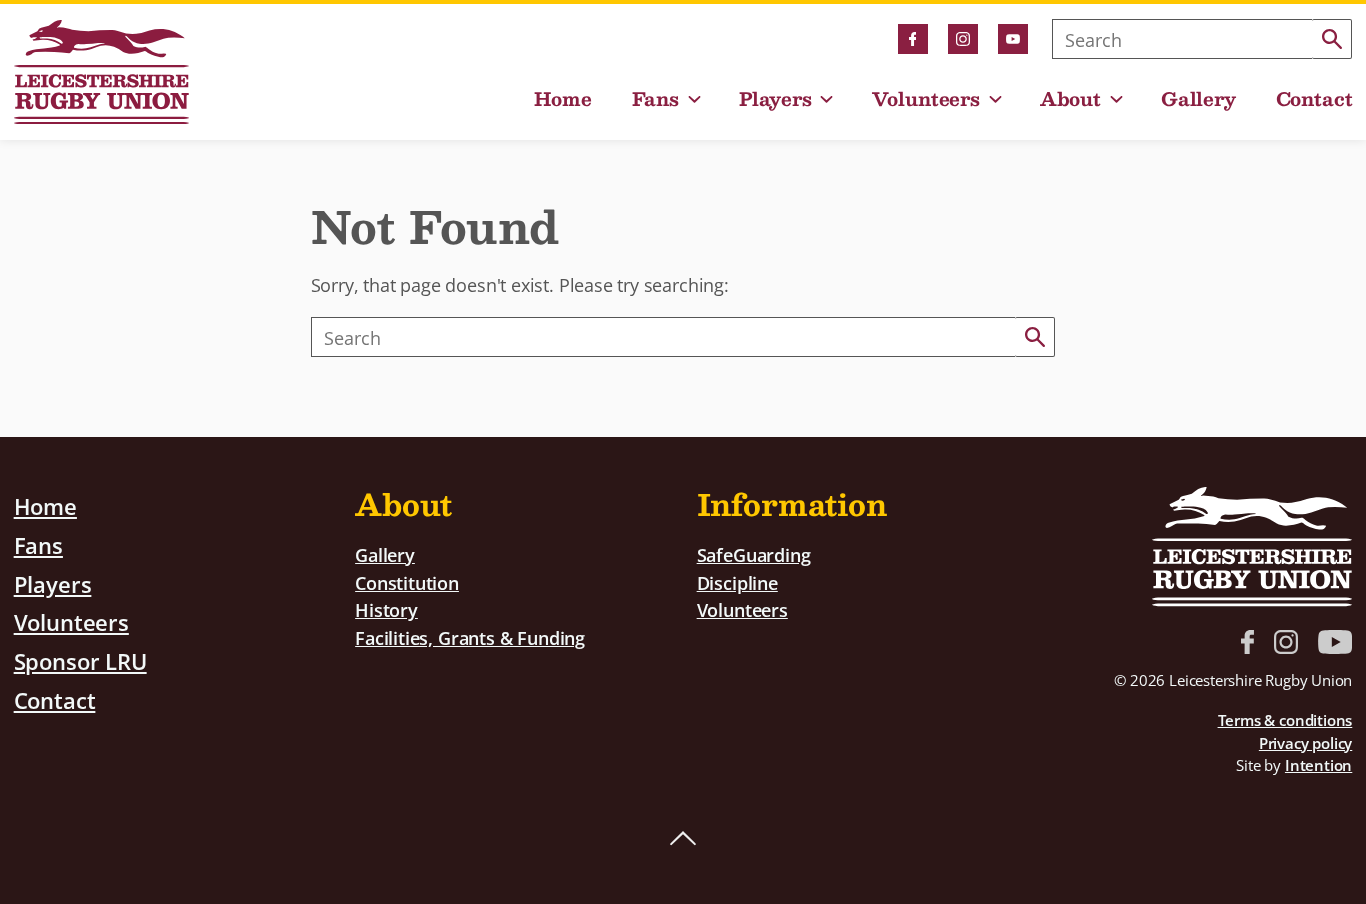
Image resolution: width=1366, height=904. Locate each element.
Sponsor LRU (80, 661)
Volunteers (926, 99)
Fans (655, 99)
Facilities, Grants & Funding (470, 637)
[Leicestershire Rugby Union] (101, 72)
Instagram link (963, 39)
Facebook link (913, 39)
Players (775, 99)
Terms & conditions (1285, 720)
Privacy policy (1305, 743)
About (1070, 99)
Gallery (1198, 99)
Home (562, 99)
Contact (1314, 99)
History (386, 609)
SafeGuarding (754, 554)
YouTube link (1013, 39)
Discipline (737, 582)
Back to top (683, 839)
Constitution (407, 582)
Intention (1318, 765)
